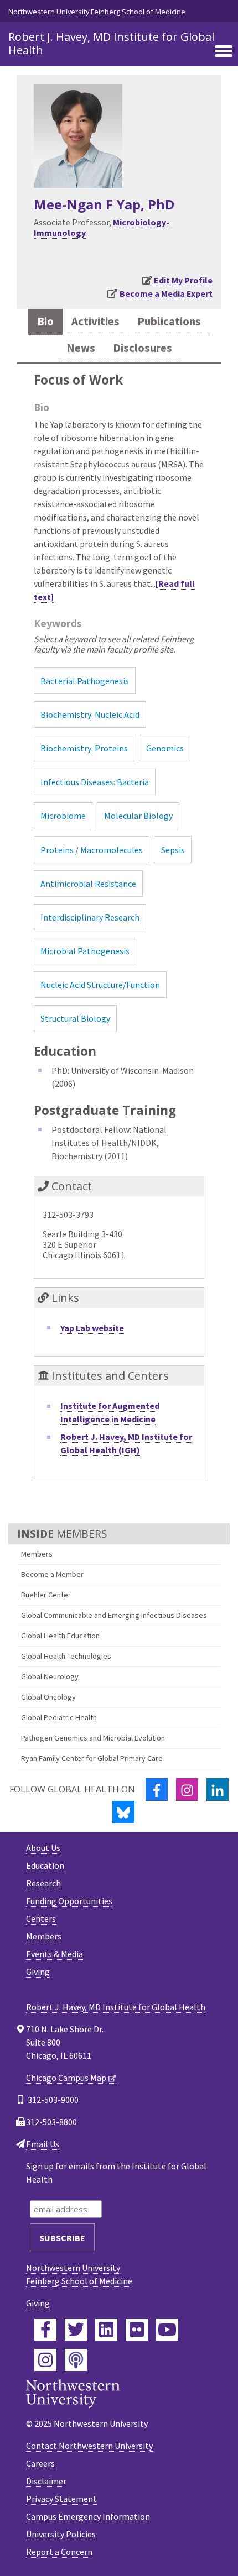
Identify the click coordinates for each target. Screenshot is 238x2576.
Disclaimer (46, 2481)
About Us (43, 1848)
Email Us (43, 2144)
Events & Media (55, 1954)
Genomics (165, 748)
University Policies (61, 2534)
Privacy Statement (61, 2499)
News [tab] (81, 348)
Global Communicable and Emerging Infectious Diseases (114, 1615)
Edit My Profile (183, 280)
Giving (38, 1972)
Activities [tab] (95, 322)
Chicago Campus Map (66, 2078)
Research (43, 1883)
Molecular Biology (138, 816)
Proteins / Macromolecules (92, 850)
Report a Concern (59, 2552)
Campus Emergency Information (88, 2516)
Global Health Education (60, 1636)
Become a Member (52, 1574)
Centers (41, 1918)
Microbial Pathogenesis (85, 951)
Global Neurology (50, 1676)
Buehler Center (46, 1595)
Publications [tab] (169, 322)
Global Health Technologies (66, 1656)
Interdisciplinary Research (90, 917)
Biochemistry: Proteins (84, 748)
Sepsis (173, 850)
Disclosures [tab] (143, 348)
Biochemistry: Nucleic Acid (90, 714)
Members (37, 1554)
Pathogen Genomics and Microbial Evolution (93, 1738)
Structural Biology (75, 1018)
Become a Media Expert (166, 293)
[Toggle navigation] (224, 52)
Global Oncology (48, 1697)
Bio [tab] (45, 322)
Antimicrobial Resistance (88, 884)
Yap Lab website (92, 1328)
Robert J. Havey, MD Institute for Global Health (111, 43)
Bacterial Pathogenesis (85, 681)
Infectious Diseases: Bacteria (95, 782)
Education (45, 1865)
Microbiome (63, 816)
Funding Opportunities (69, 1901)
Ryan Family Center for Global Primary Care (92, 1758)
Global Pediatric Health (59, 1717)
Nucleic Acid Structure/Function (100, 985)
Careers (40, 2463)
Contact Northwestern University (89, 2446)
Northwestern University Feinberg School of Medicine (97, 12)
